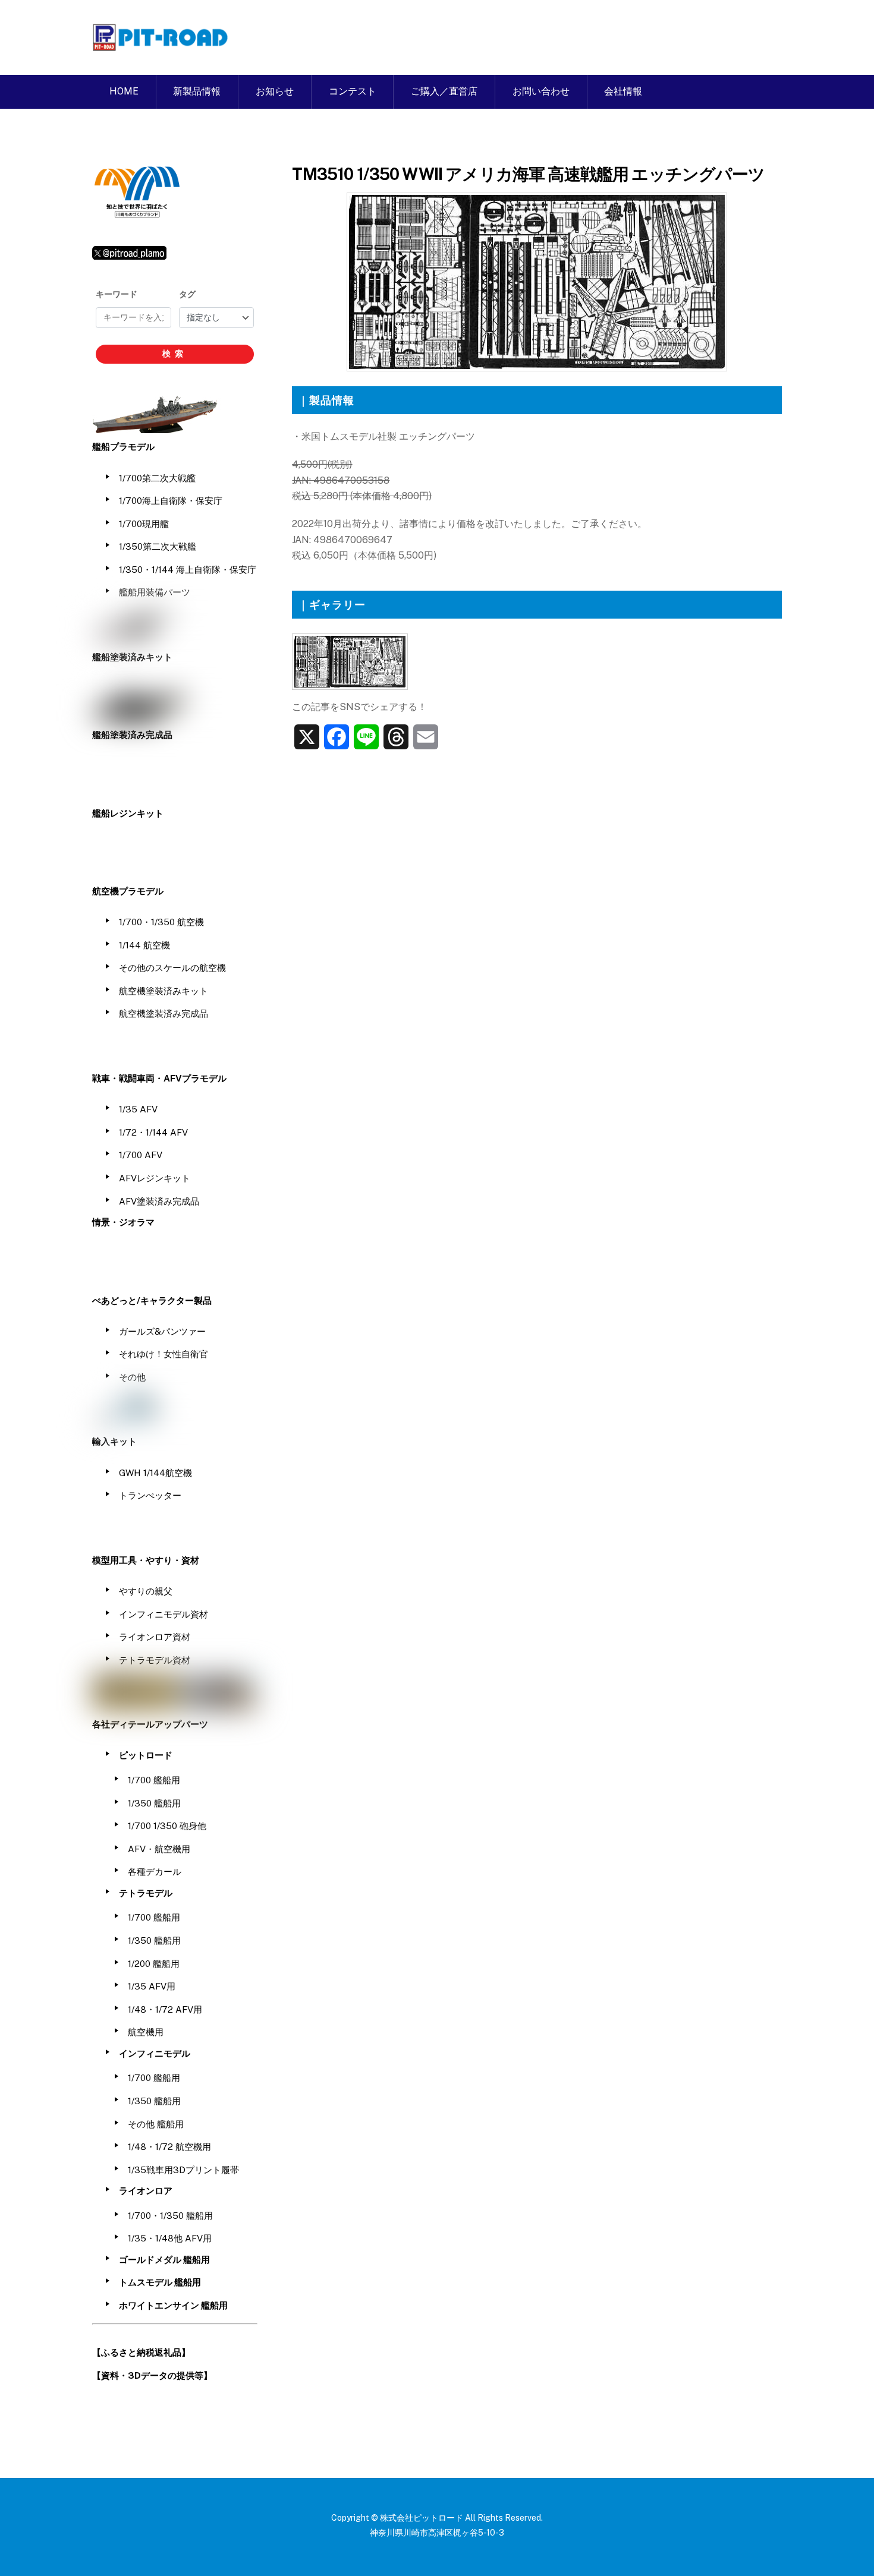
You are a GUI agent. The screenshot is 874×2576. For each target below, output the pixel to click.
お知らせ (275, 91)
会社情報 (623, 91)
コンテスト (353, 91)
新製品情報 (197, 91)
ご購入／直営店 (444, 91)
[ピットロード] (161, 45)
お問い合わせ (541, 91)
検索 (175, 354)
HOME (124, 91)
